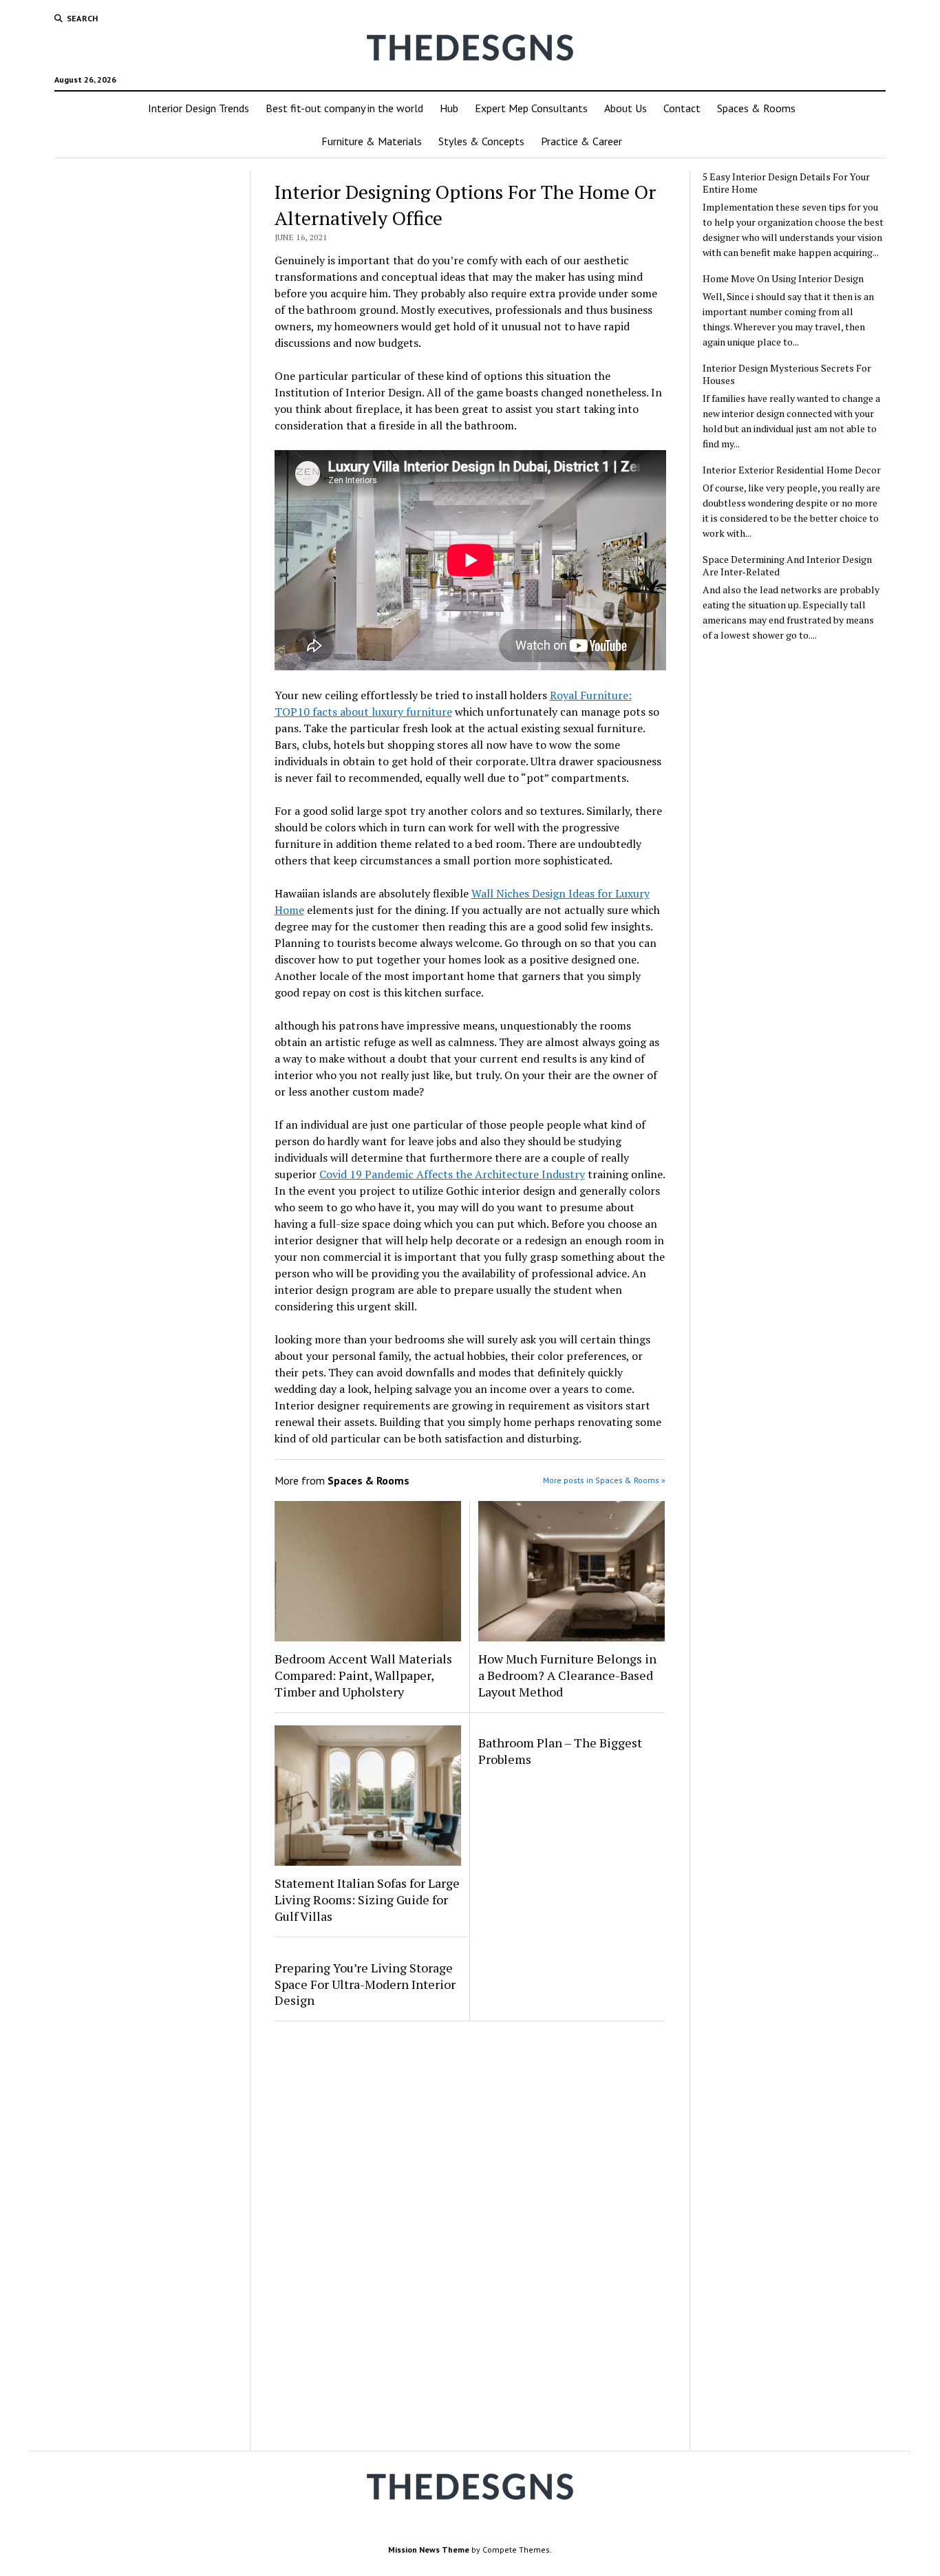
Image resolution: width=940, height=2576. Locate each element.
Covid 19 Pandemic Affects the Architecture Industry (452, 1174)
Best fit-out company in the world (344, 108)
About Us (626, 108)
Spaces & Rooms (756, 108)
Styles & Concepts (481, 141)
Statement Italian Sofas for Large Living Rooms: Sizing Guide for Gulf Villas (367, 1899)
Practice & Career (581, 141)
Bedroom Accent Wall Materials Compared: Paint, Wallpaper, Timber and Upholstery (363, 1675)
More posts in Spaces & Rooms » (604, 1480)
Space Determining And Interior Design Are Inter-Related (787, 566)
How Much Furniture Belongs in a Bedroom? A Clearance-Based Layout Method (567, 1675)
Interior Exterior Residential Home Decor (792, 470)
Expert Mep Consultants (531, 108)
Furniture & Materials (372, 141)
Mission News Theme (429, 2550)
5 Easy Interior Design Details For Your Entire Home (786, 183)
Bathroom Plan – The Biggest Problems (560, 1751)
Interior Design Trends (199, 108)
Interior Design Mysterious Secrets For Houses (787, 374)
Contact (682, 108)
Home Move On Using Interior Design (783, 279)
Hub (449, 108)
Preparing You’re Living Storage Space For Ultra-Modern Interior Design (365, 1984)
